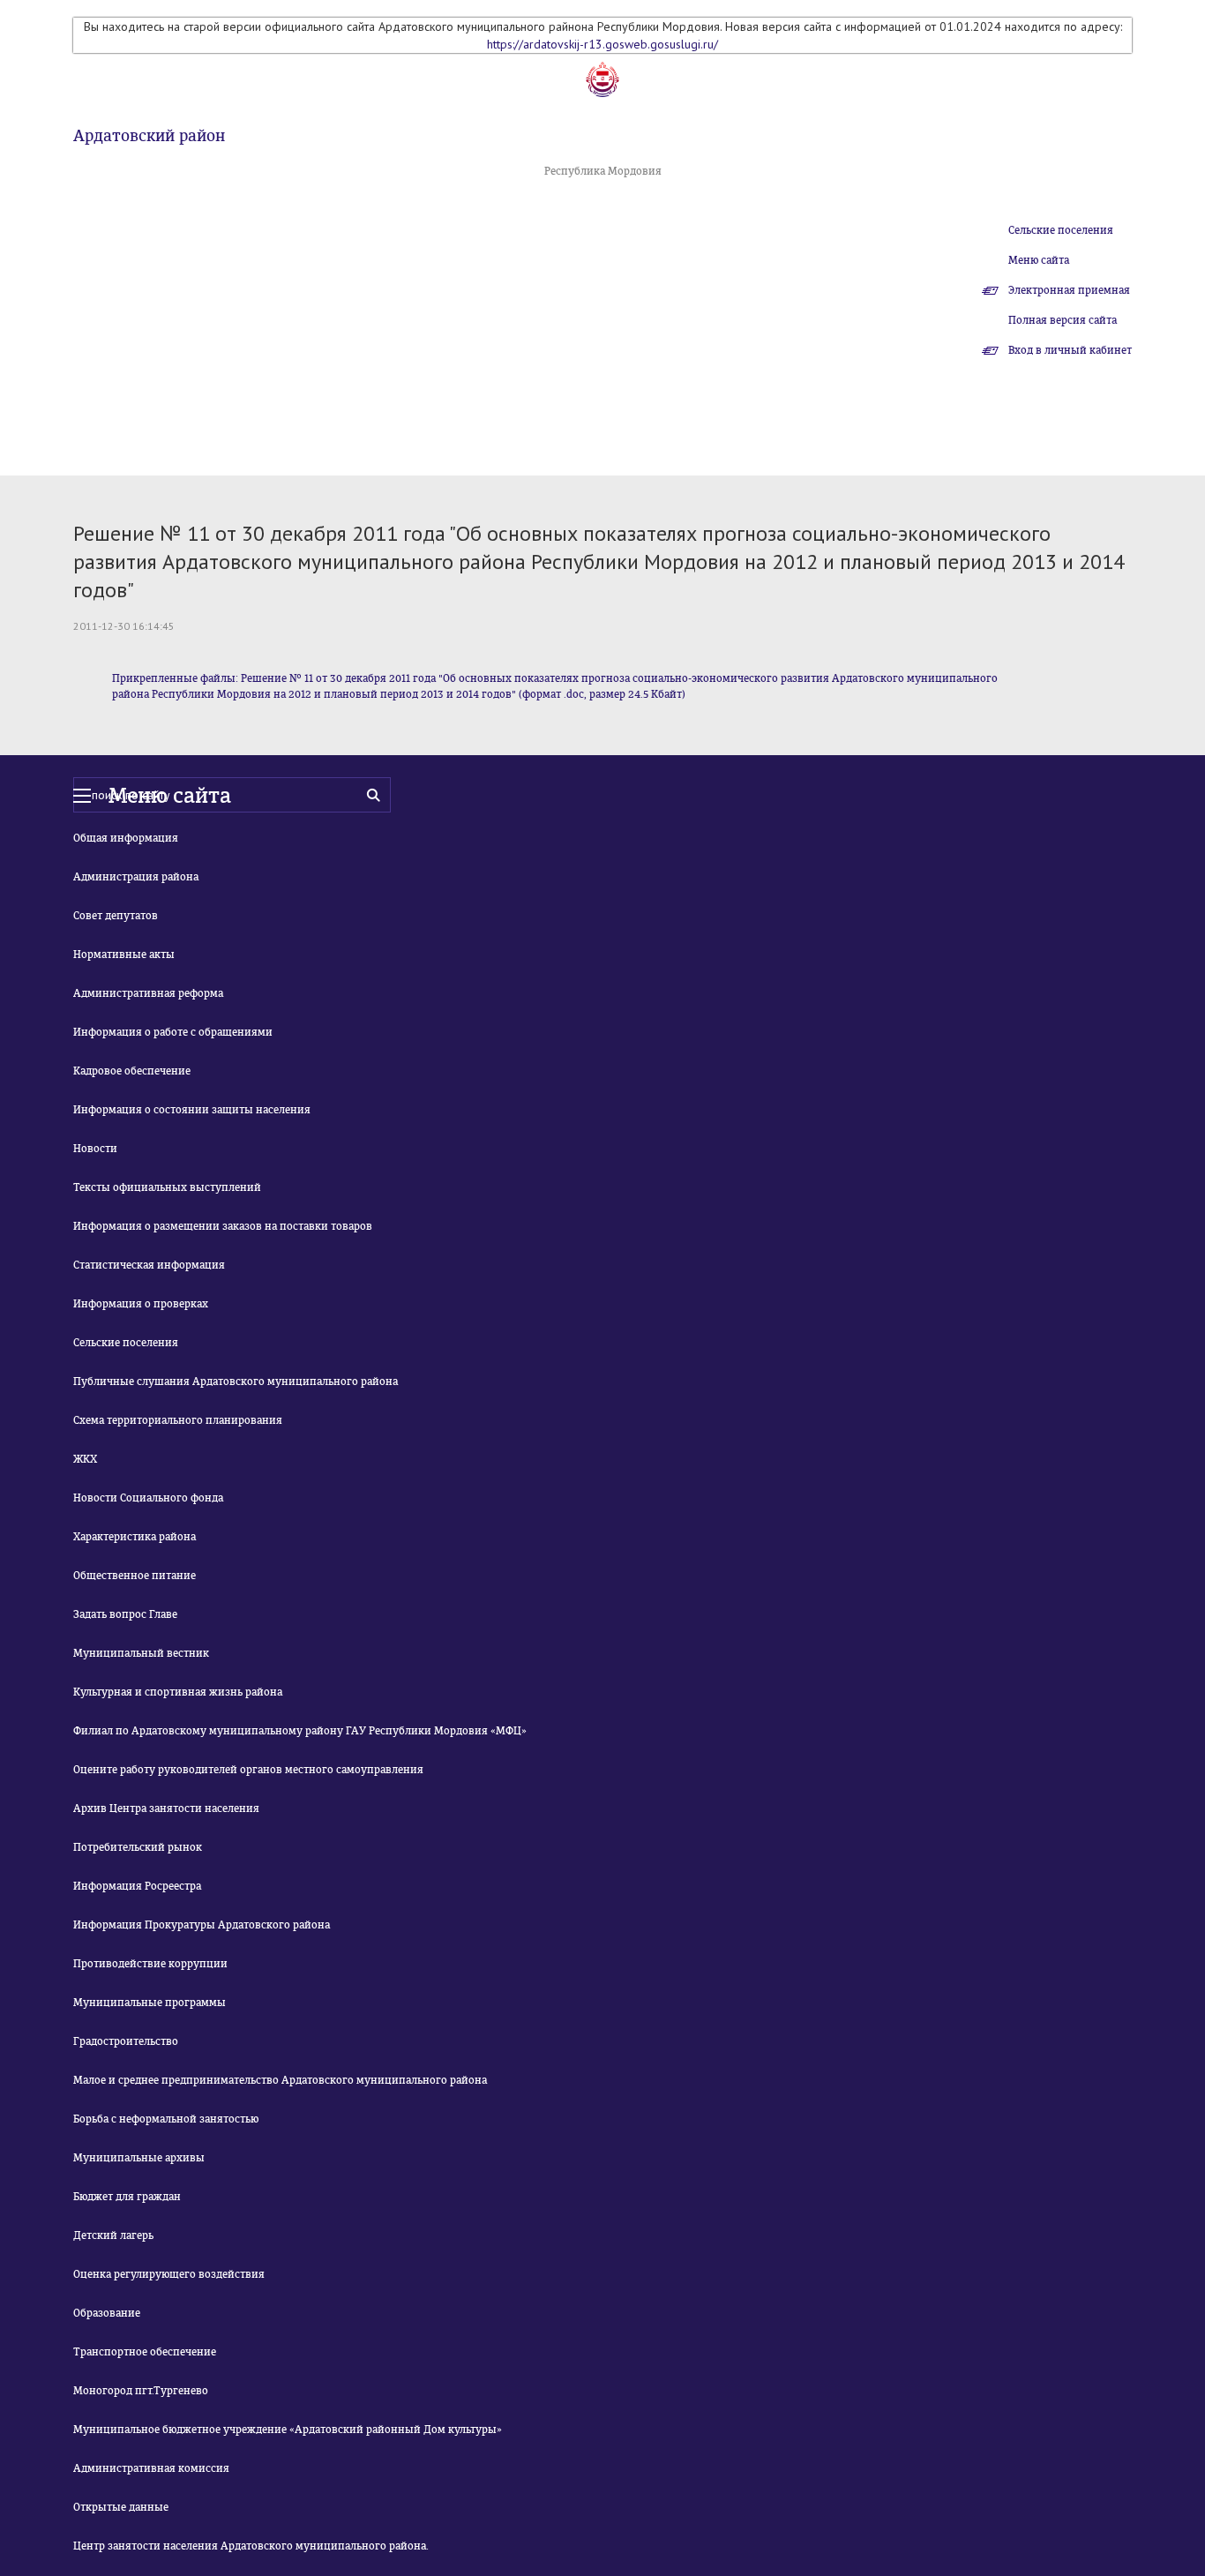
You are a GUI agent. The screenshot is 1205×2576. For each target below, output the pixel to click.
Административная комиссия (151, 2468)
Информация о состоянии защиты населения (192, 1110)
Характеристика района (135, 1537)
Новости (95, 1149)
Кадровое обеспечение (132, 1071)
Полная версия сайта (1063, 320)
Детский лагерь (113, 2235)
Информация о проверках (141, 1304)
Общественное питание (135, 1576)
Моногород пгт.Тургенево (141, 2391)
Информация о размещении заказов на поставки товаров (223, 1226)
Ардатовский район (149, 136)
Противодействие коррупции (150, 1964)
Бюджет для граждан (127, 2197)
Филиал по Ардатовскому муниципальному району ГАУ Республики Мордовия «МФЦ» (300, 1731)
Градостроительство (126, 2041)
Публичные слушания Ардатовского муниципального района (236, 1382)
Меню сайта (1039, 260)
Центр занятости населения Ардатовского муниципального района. (251, 2546)
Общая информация (126, 838)
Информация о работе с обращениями (173, 1032)
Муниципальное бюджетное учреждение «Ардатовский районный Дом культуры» (288, 2430)
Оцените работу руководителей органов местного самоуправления (248, 1770)
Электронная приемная (1069, 290)
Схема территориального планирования (178, 1420)
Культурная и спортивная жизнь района (178, 1692)
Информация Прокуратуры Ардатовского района (202, 1925)
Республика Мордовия (603, 171)
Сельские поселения (1061, 230)
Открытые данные (121, 2507)
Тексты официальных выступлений (167, 1187)
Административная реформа (148, 993)
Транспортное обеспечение (145, 2352)
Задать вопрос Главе (125, 1614)
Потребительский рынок (138, 1847)
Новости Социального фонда (148, 1498)
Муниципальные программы (150, 2003)
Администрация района (136, 877)
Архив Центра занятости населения (166, 1808)
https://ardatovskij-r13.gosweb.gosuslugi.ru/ (602, 44)
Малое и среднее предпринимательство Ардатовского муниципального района (280, 2080)
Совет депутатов (116, 916)
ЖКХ (85, 1459)
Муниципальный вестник (141, 1653)
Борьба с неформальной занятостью (166, 2119)
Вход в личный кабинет (1070, 350)
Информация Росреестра (137, 1886)
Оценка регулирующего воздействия (169, 2274)
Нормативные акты (124, 955)
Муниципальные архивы (139, 2158)
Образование (107, 2313)
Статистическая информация (149, 1265)
